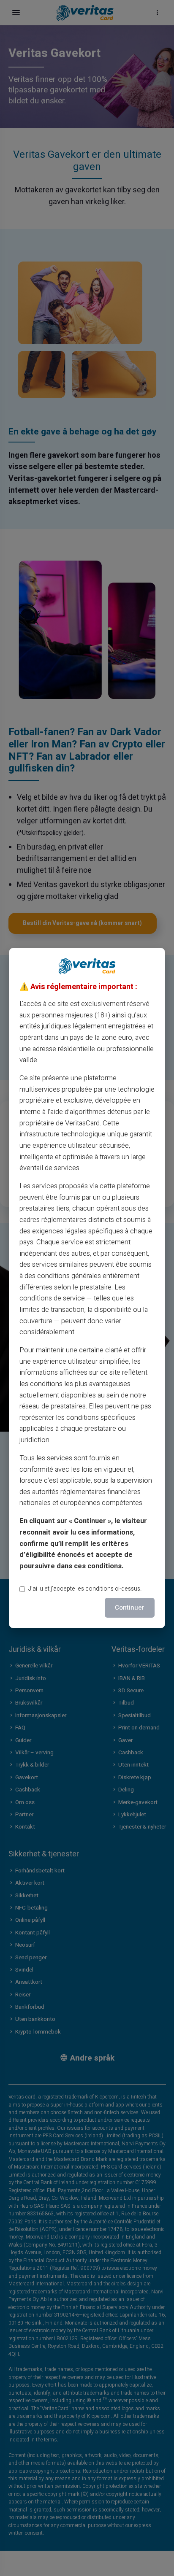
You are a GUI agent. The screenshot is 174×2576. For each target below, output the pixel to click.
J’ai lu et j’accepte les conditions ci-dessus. (85, 1589)
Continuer (130, 1608)
